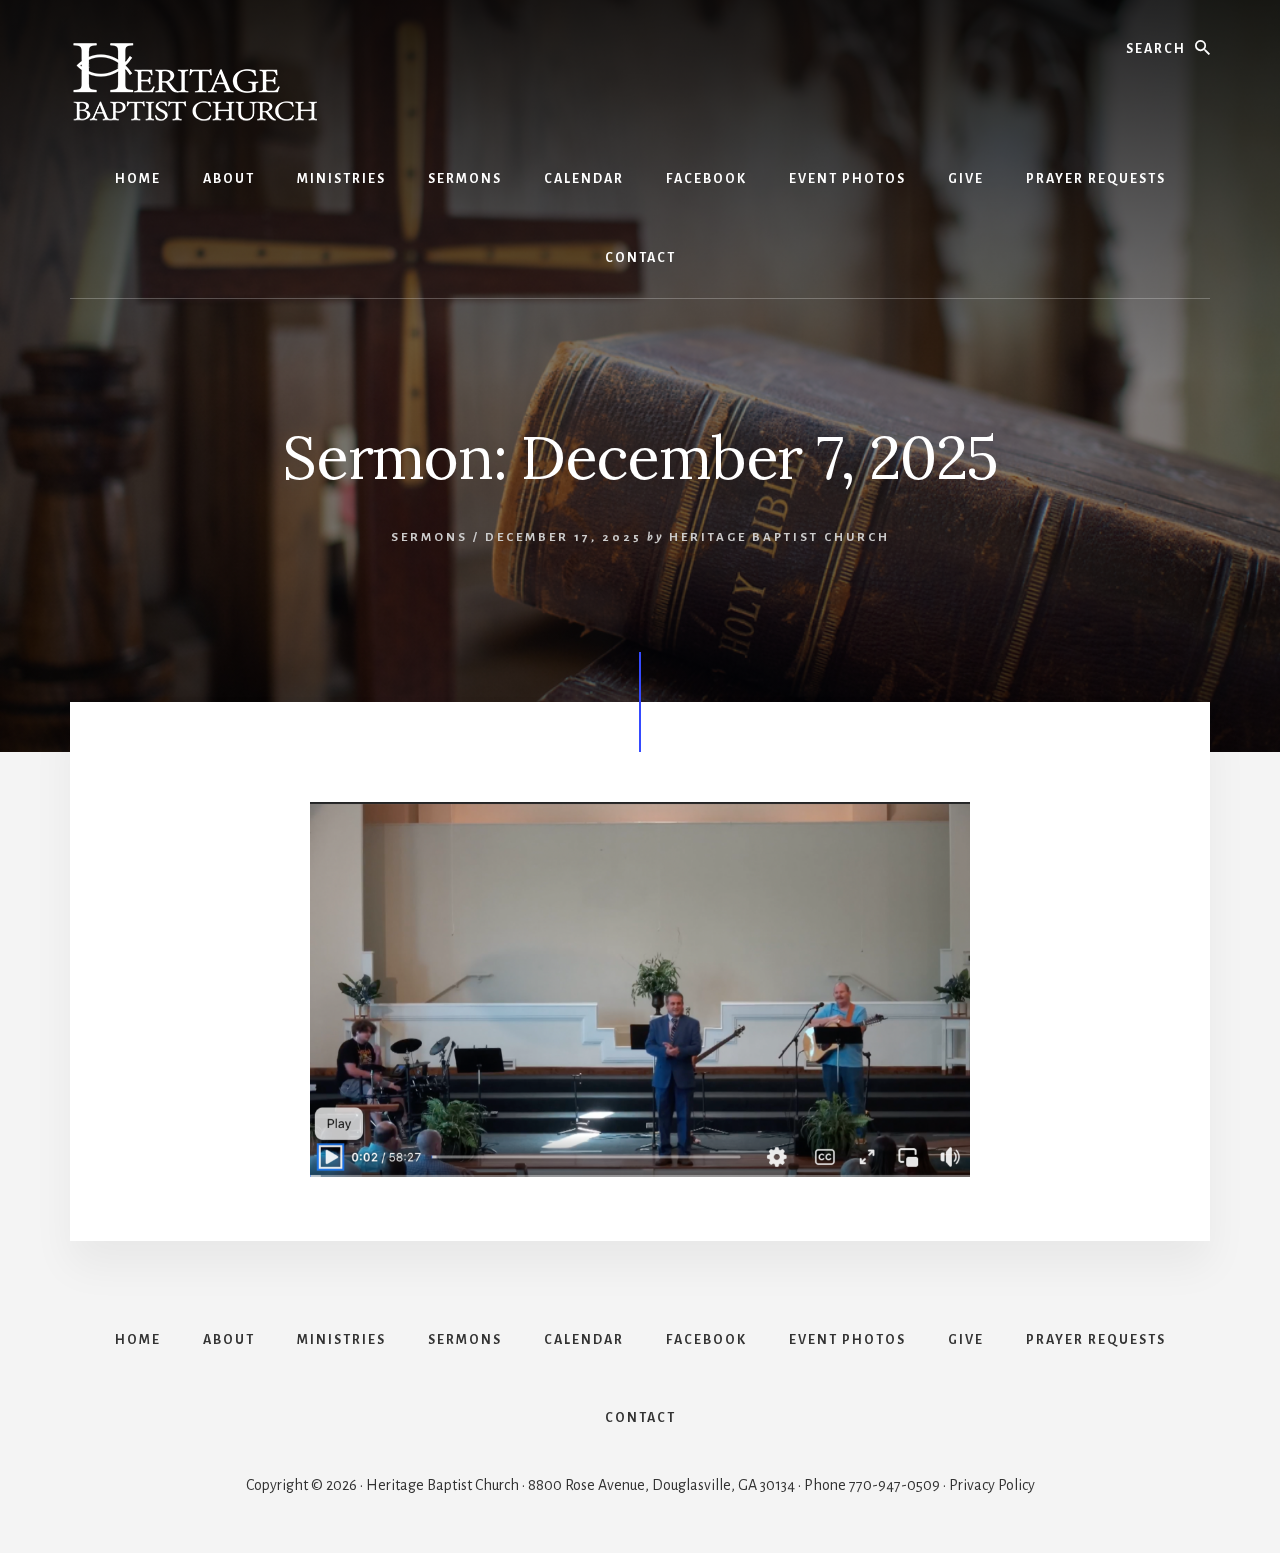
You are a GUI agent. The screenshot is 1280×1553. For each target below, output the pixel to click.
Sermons (429, 537)
